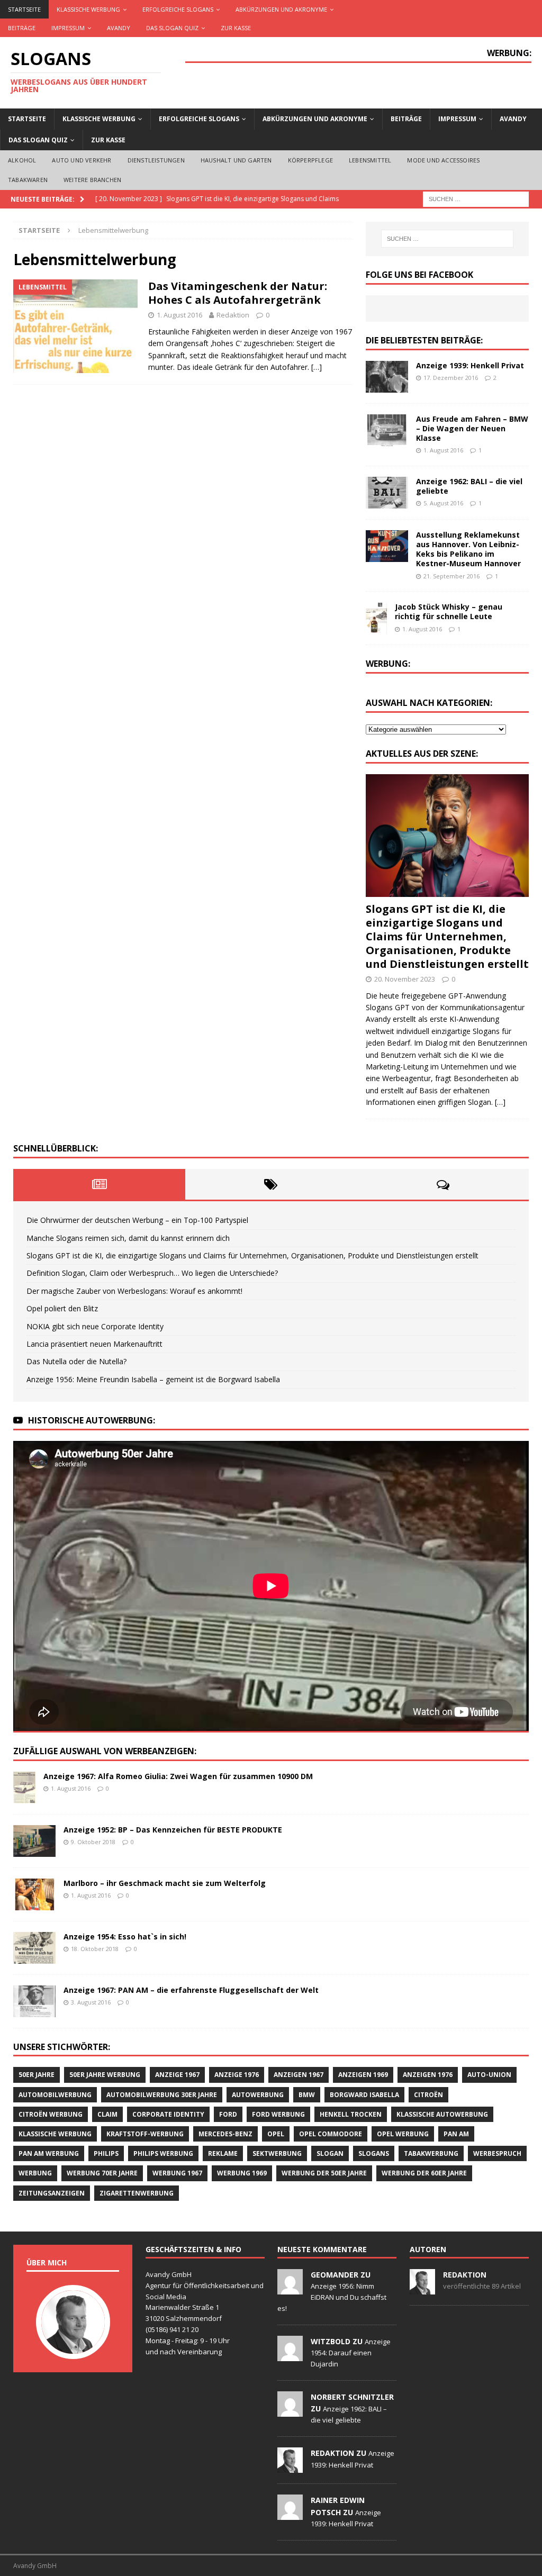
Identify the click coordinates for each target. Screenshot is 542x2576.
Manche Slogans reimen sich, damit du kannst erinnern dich (128, 1238)
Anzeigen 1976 (428, 2075)
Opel (276, 2134)
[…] (317, 367)
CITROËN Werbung (51, 2114)
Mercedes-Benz (225, 2134)
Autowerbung (258, 2095)
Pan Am (456, 2134)
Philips (106, 2153)
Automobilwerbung (55, 2095)
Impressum (68, 28)
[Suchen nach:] (476, 198)
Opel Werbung (403, 2134)
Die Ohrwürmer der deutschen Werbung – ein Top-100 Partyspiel (137, 1220)
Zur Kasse (236, 28)
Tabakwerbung (431, 2153)
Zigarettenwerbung (137, 2193)
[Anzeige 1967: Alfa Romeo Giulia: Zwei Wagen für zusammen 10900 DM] (24, 1788)
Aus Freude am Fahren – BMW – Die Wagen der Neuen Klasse (472, 428)
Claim (107, 2114)
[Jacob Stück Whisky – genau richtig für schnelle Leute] (376, 618)
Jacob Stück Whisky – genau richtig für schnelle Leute (449, 611)
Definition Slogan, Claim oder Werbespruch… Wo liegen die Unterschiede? (152, 1273)
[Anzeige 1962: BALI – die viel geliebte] (387, 493)
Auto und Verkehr (82, 160)
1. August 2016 (179, 315)
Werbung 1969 (242, 2173)
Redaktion (233, 315)
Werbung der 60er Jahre (424, 2173)
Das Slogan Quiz (172, 28)
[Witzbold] (290, 2355)
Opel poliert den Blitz (62, 1308)
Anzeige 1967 (177, 2075)
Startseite (24, 9)
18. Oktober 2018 (95, 1949)
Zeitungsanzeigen (52, 2193)
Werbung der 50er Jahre (324, 2173)
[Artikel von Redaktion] (422, 2289)
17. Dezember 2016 (451, 378)
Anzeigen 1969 (363, 2075)
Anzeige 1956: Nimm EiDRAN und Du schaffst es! (332, 2297)
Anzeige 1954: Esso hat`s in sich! (125, 1936)
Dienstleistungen (156, 160)
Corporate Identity (168, 2114)
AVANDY (119, 28)
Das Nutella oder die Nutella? (76, 1361)
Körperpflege (310, 160)
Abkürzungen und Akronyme (281, 9)
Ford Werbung (278, 2114)
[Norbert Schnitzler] (290, 2411)
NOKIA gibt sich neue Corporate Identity (95, 1326)
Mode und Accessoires (443, 160)
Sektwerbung (277, 2153)
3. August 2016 (91, 2002)
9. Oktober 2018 (93, 1842)
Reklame (223, 2153)
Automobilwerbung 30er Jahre (162, 2095)
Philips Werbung (163, 2153)
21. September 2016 (451, 576)
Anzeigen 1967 (299, 2075)
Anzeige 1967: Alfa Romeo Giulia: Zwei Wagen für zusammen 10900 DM (178, 1776)
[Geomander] (290, 2289)
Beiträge (22, 28)
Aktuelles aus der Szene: (422, 754)
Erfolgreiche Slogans (178, 9)
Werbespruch (497, 2153)
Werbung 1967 (177, 2173)
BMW (307, 2095)
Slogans (374, 2153)
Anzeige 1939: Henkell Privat (470, 365)
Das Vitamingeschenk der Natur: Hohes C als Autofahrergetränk (238, 293)
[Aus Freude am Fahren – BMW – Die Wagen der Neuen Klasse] (387, 430)
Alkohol (22, 160)
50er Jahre (37, 2075)
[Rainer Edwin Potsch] (290, 2514)
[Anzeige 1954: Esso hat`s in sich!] (34, 1948)
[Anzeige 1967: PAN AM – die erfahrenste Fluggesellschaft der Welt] (34, 2001)
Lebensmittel (370, 160)
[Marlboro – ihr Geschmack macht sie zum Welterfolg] (34, 1894)
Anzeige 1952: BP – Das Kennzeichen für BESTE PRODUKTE (173, 1830)
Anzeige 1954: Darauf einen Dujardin (351, 2353)
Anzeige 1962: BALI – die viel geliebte (469, 486)
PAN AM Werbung (49, 2153)
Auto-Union (489, 2075)
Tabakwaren (28, 180)
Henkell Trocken (351, 2114)
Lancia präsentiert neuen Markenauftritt (94, 1344)
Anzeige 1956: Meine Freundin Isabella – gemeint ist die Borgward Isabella (153, 1379)
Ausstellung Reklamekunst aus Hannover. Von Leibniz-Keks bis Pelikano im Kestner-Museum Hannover (468, 549)
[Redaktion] (290, 2467)
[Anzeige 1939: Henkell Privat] (387, 377)
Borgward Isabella (364, 2095)
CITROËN (428, 2095)
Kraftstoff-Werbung (145, 2134)
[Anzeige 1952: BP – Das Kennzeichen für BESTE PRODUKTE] (34, 1841)
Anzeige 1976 (237, 2075)
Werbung (35, 2173)
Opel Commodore (331, 2134)
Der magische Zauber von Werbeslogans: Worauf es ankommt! (134, 1291)
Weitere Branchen (92, 180)
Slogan (330, 2153)
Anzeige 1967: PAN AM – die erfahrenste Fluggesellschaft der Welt (191, 1990)
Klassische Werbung (88, 9)
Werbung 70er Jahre (102, 2173)
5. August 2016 (443, 503)
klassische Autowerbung (442, 2114)
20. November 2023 (405, 979)
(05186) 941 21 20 (172, 2329)
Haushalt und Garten (236, 160)
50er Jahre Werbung (105, 2075)
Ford (228, 2114)
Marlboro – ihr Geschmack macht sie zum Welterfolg (165, 1883)
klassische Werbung (55, 2134)
